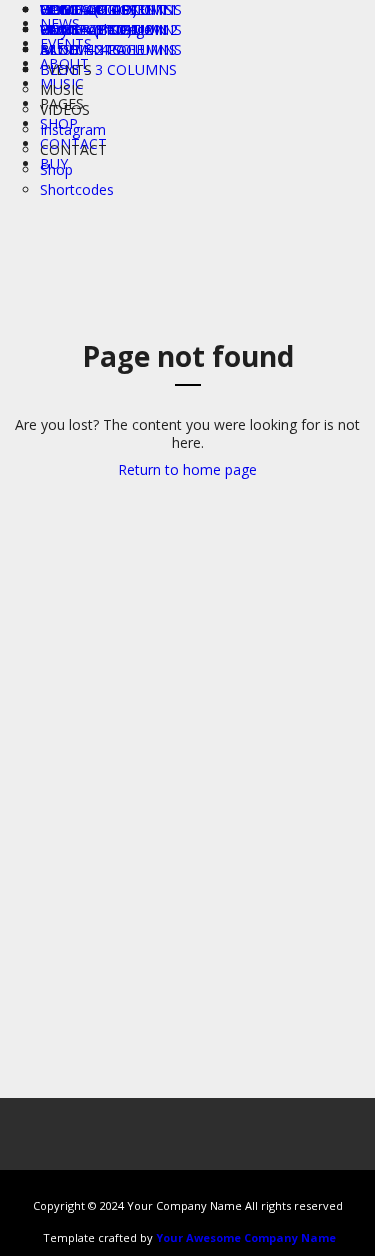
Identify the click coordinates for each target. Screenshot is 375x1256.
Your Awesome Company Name (246, 1237)
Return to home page (187, 469)
